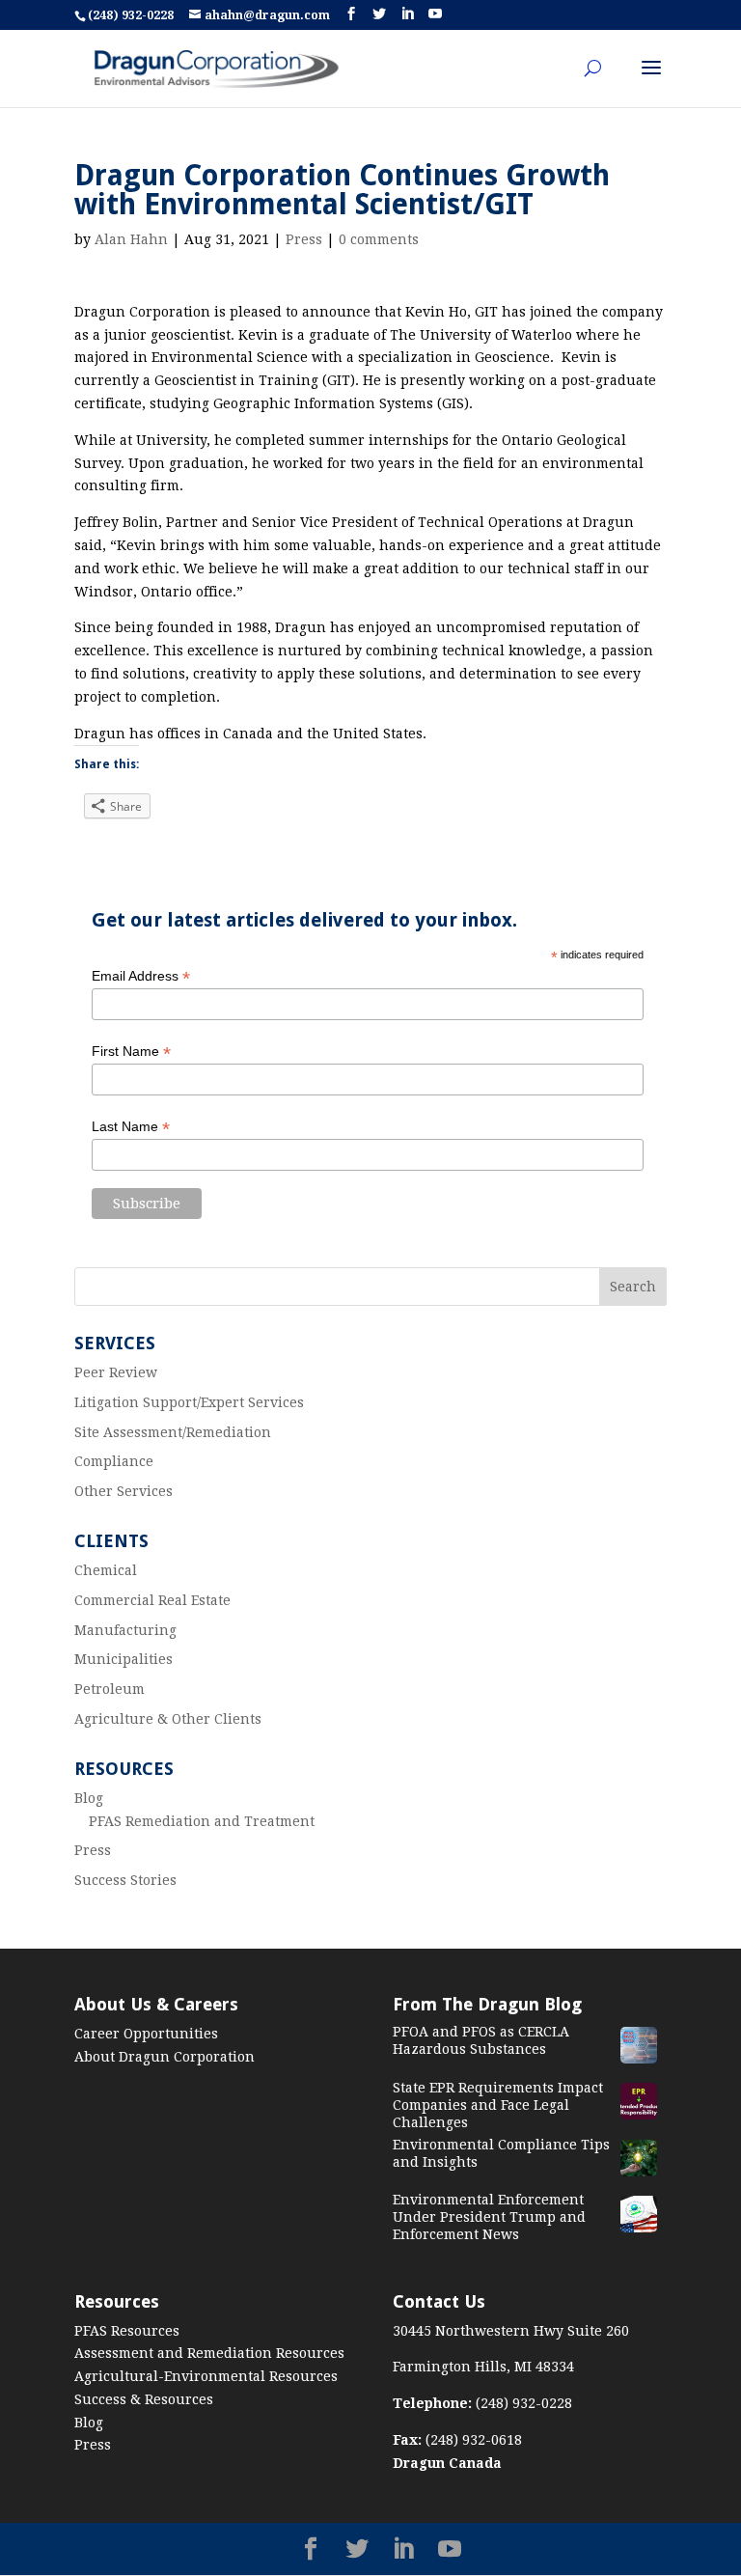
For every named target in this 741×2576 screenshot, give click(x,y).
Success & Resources (144, 2399)
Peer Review (116, 1372)
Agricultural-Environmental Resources (206, 2376)
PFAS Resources (127, 2331)
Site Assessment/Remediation (173, 1432)
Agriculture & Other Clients (168, 1719)
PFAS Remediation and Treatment (202, 1821)
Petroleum (110, 1689)
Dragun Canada (447, 2463)
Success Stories (125, 1880)
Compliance (114, 1461)
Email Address (141, 976)
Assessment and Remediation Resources (209, 2353)
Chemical (106, 1570)
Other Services (123, 1491)
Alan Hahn (131, 239)
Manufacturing (125, 1630)
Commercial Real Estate (152, 1600)
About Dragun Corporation (165, 2057)
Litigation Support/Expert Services (189, 1402)
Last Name (131, 1127)
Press (304, 239)
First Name (131, 1052)
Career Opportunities (146, 2034)
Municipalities (123, 1659)
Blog (89, 1798)
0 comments (379, 239)
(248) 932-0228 (132, 15)
